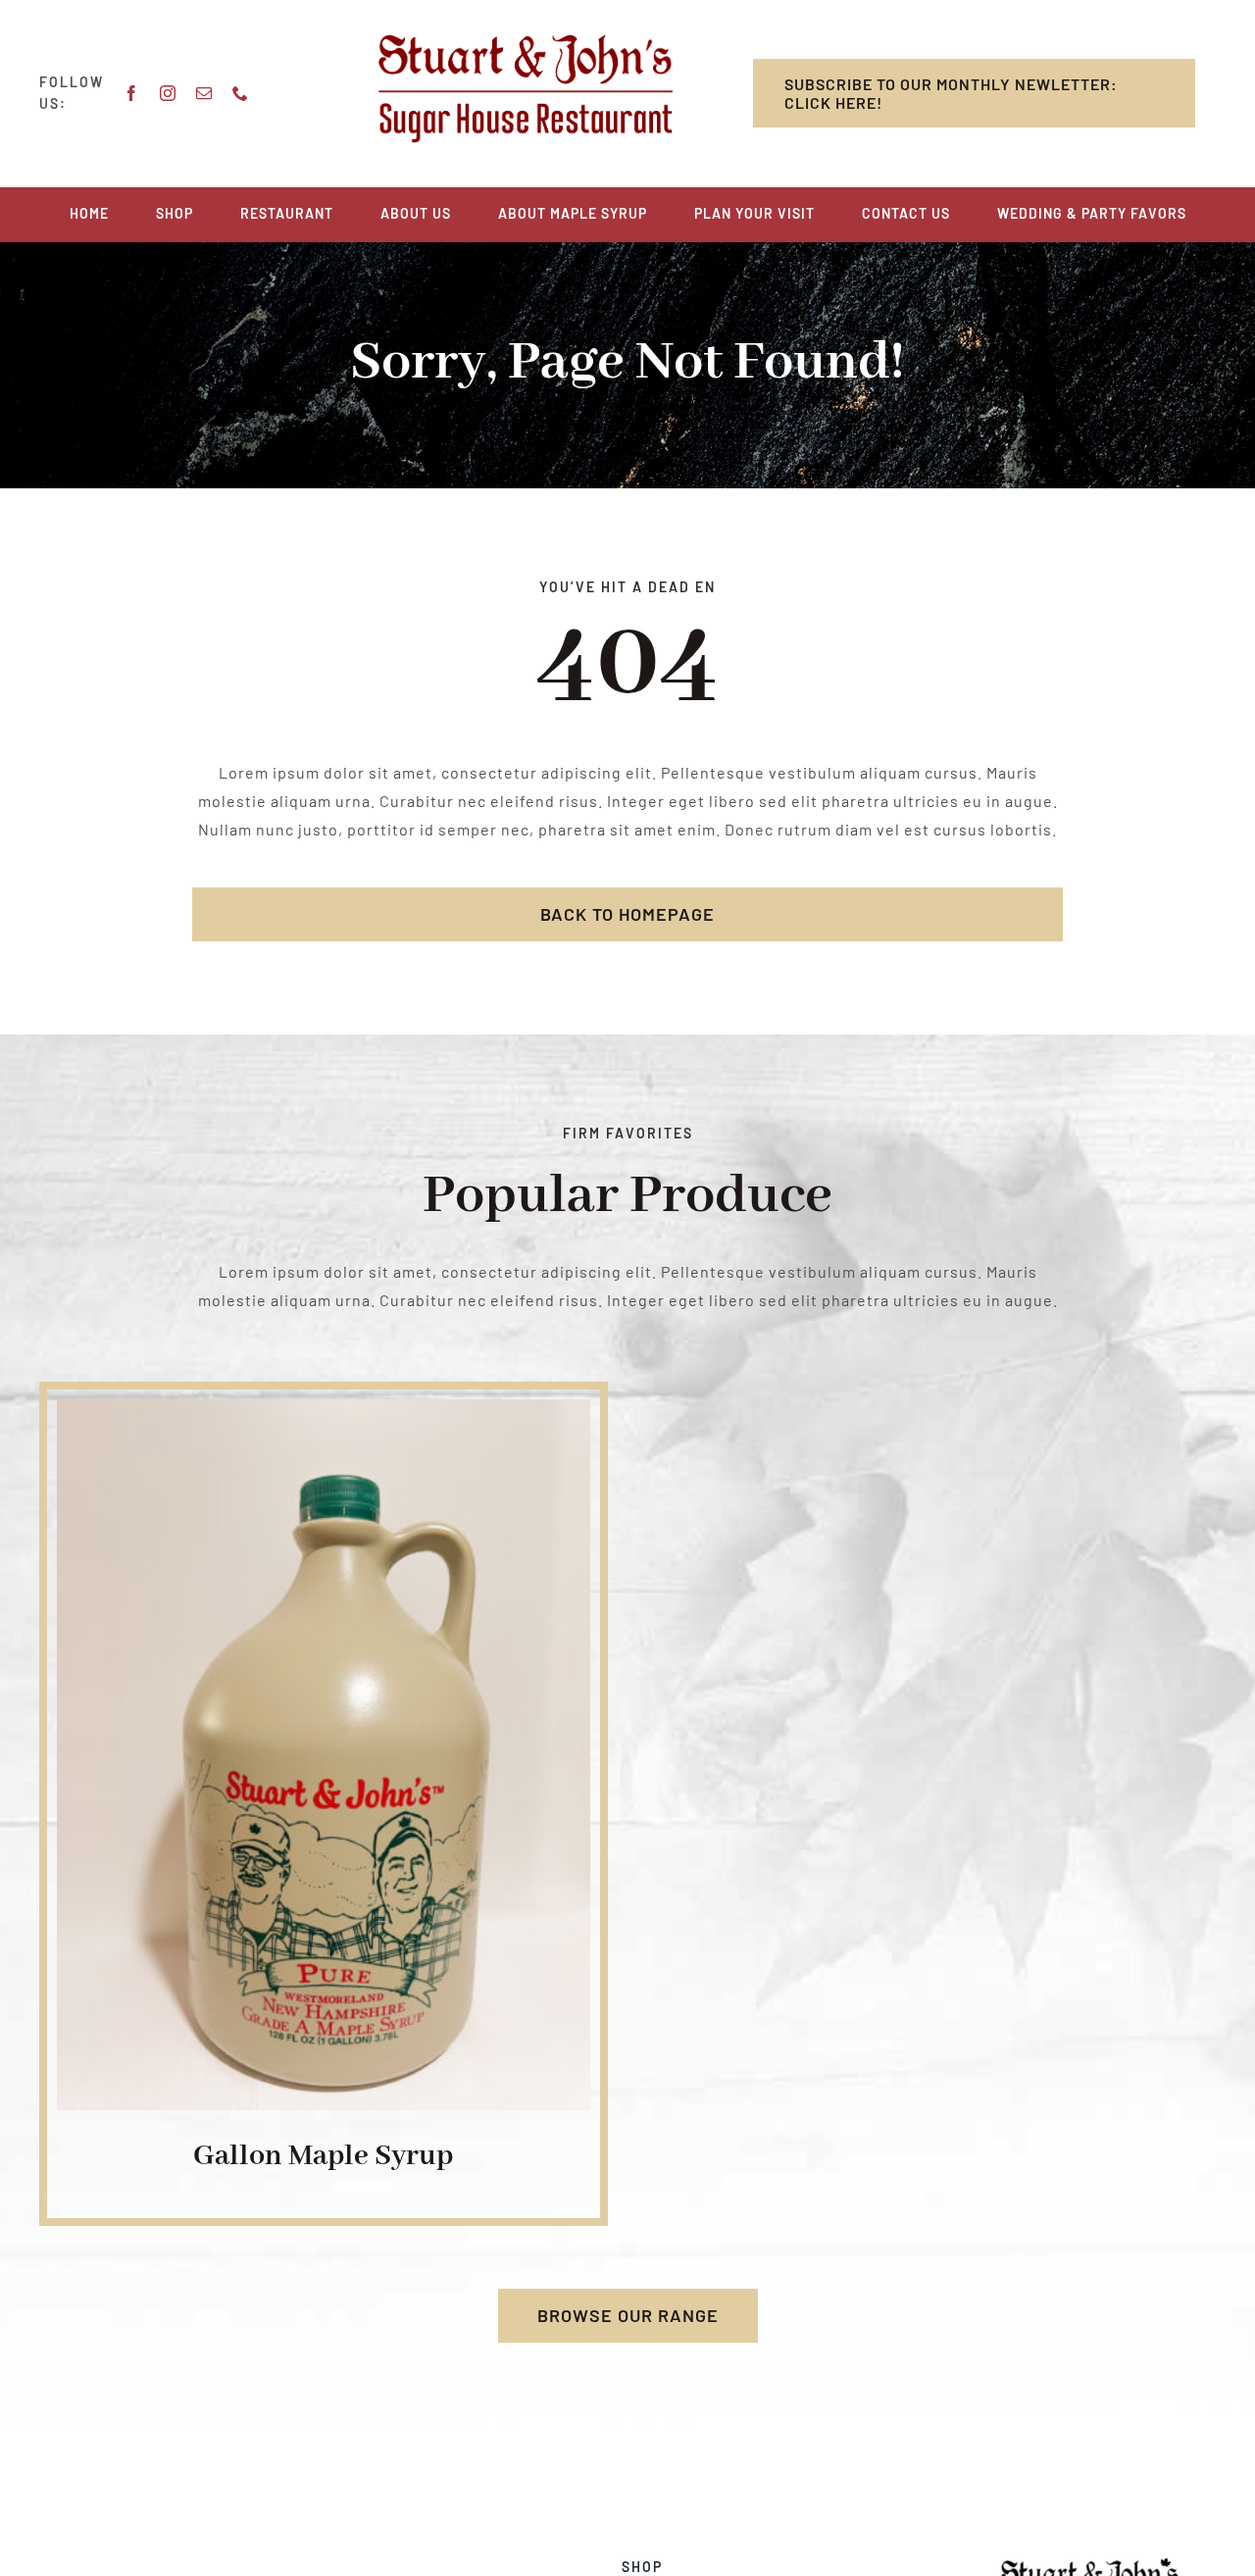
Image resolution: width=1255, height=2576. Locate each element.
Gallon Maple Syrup (323, 2156)
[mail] (204, 93)
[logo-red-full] (526, 42)
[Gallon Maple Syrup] (324, 1413)
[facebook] (132, 93)
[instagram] (168, 93)
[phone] (241, 93)
